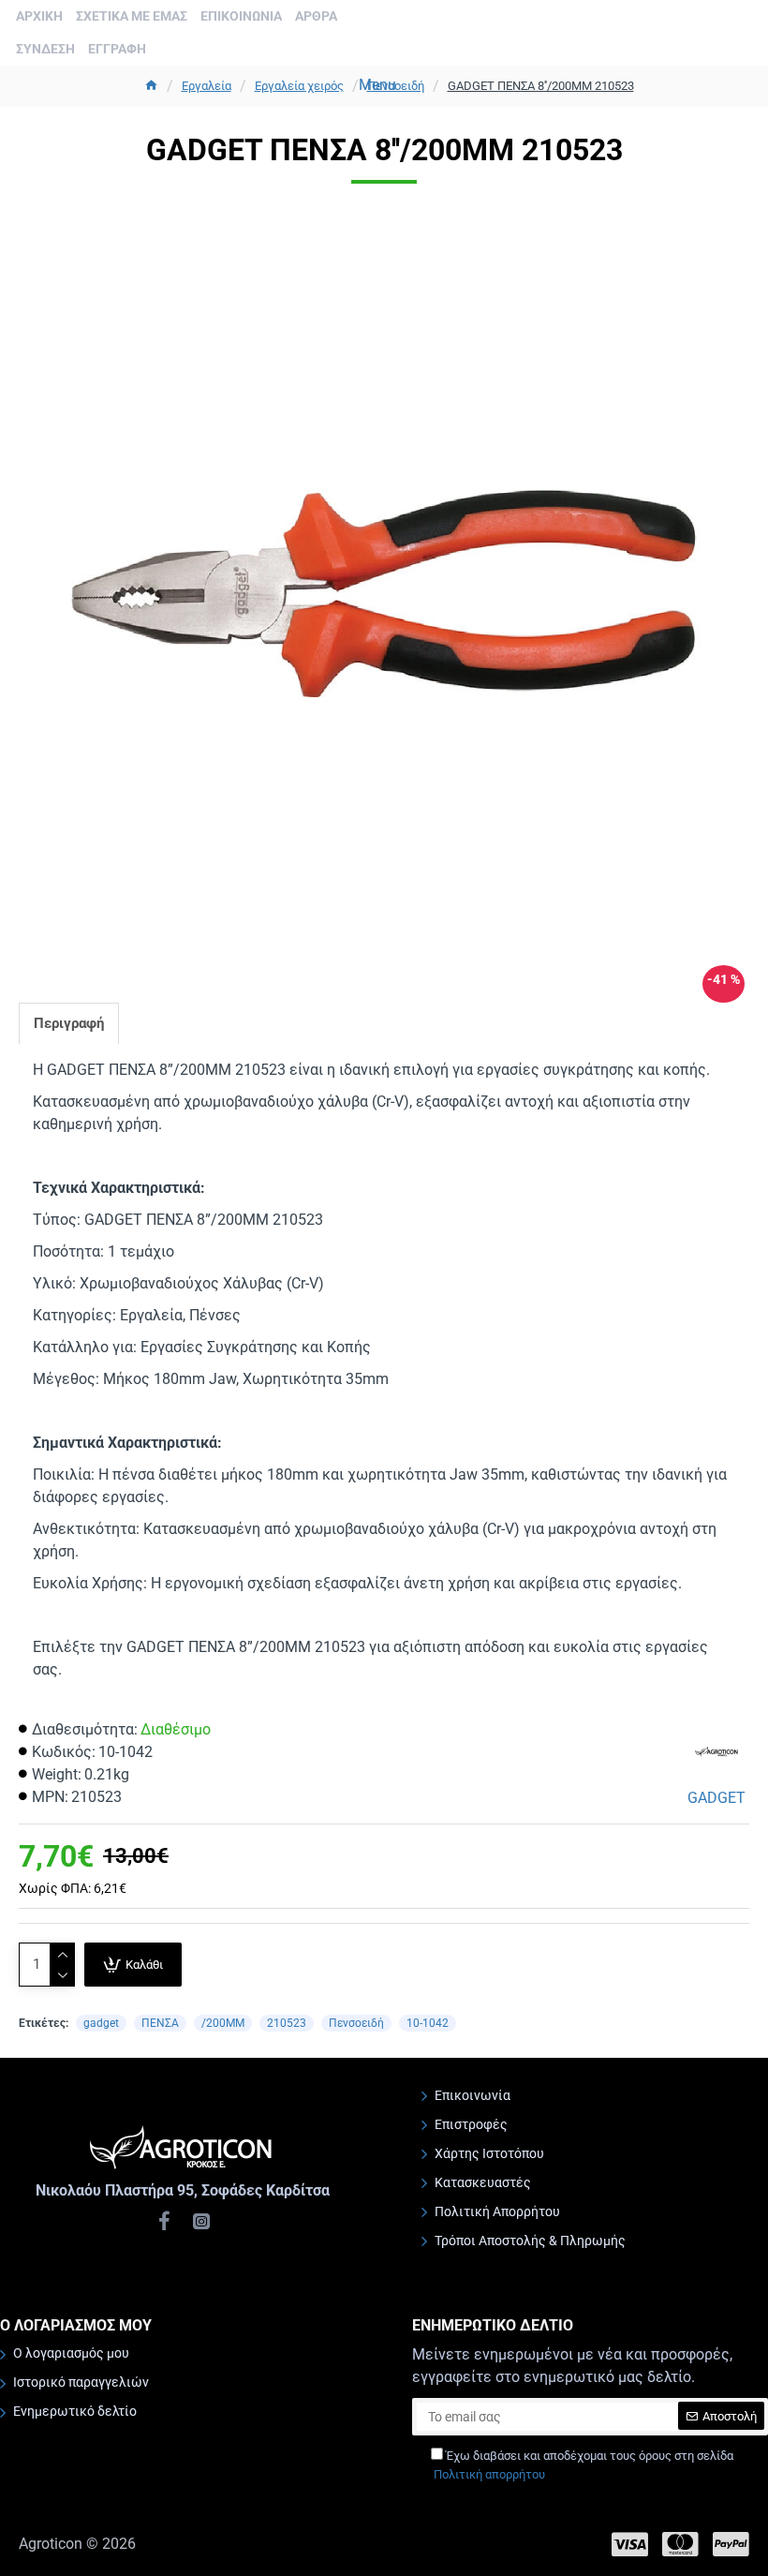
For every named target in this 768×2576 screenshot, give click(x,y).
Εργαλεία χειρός (299, 86)
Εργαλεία (207, 86)
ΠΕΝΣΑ (160, 2023)
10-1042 (428, 2023)
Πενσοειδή (356, 2023)
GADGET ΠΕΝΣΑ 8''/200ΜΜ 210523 (541, 86)
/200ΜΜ (223, 2023)
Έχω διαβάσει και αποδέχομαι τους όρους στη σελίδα (583, 2465)
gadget (101, 2023)
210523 (287, 2023)
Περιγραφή (69, 1023)
